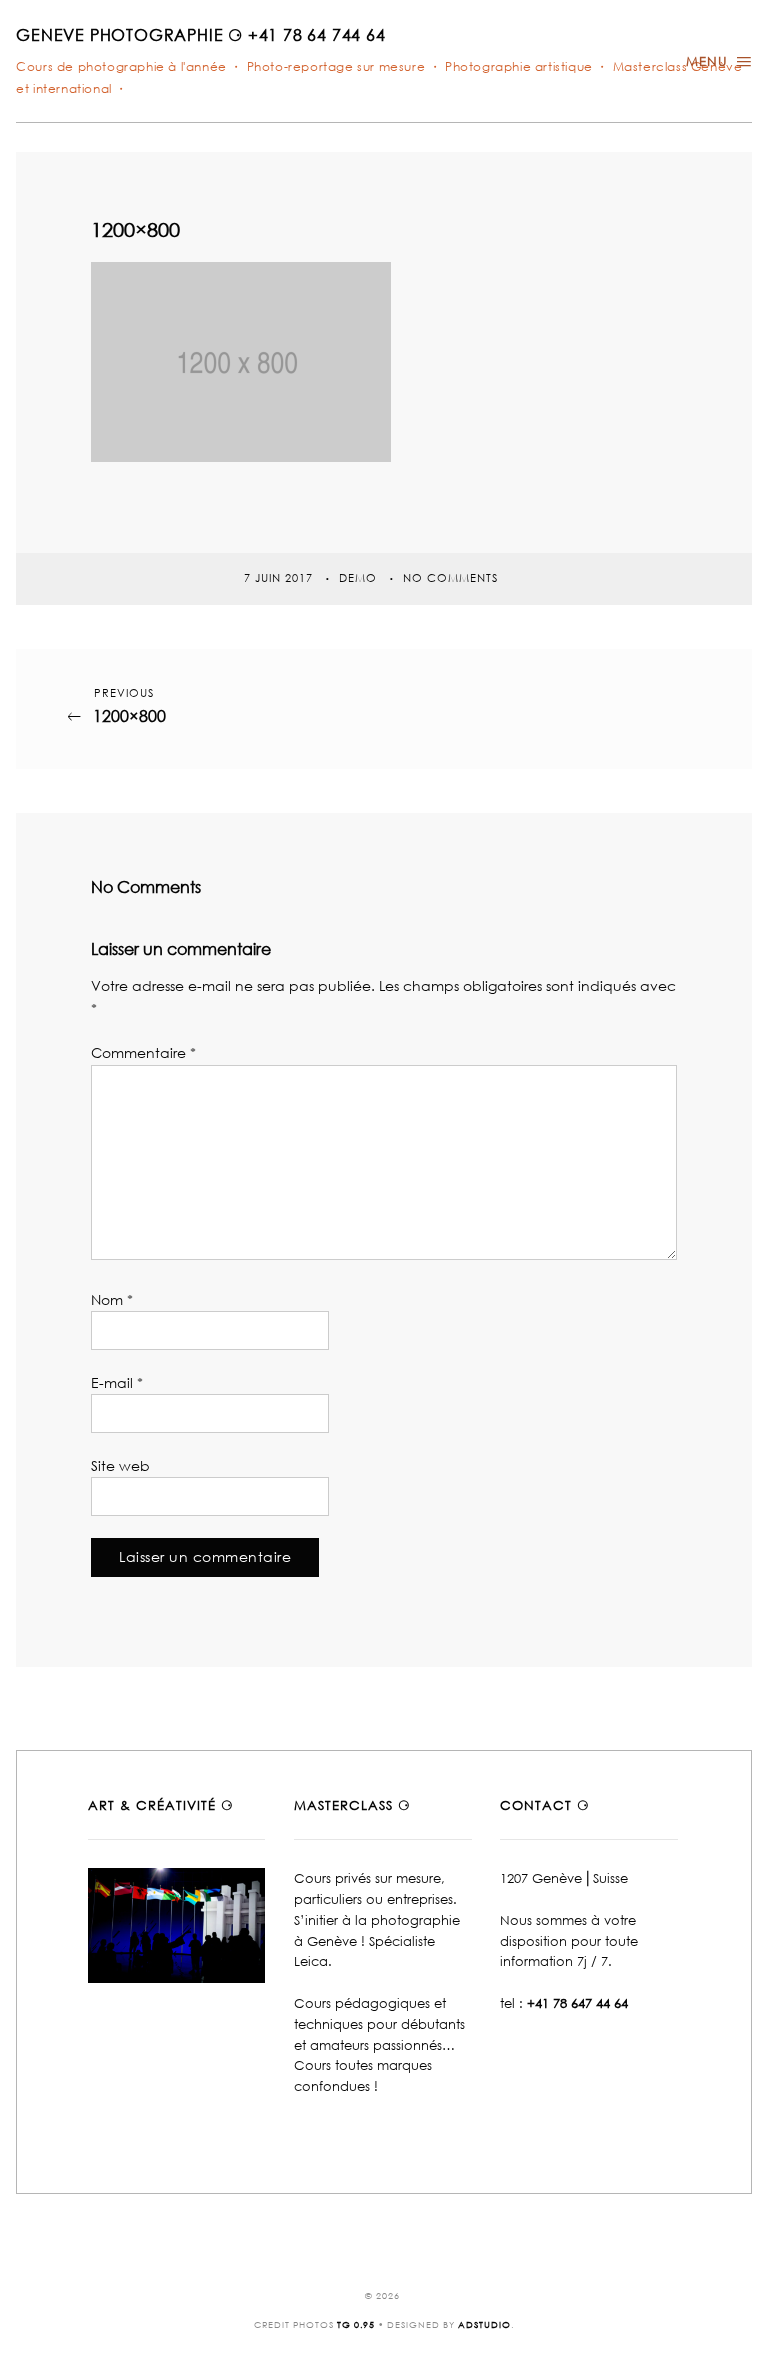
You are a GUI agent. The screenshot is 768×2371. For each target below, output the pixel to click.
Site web (120, 1465)
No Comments (450, 577)
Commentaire (143, 1052)
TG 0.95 (356, 2324)
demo (360, 577)
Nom (112, 1299)
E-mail (117, 1382)
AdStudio (484, 2324)
